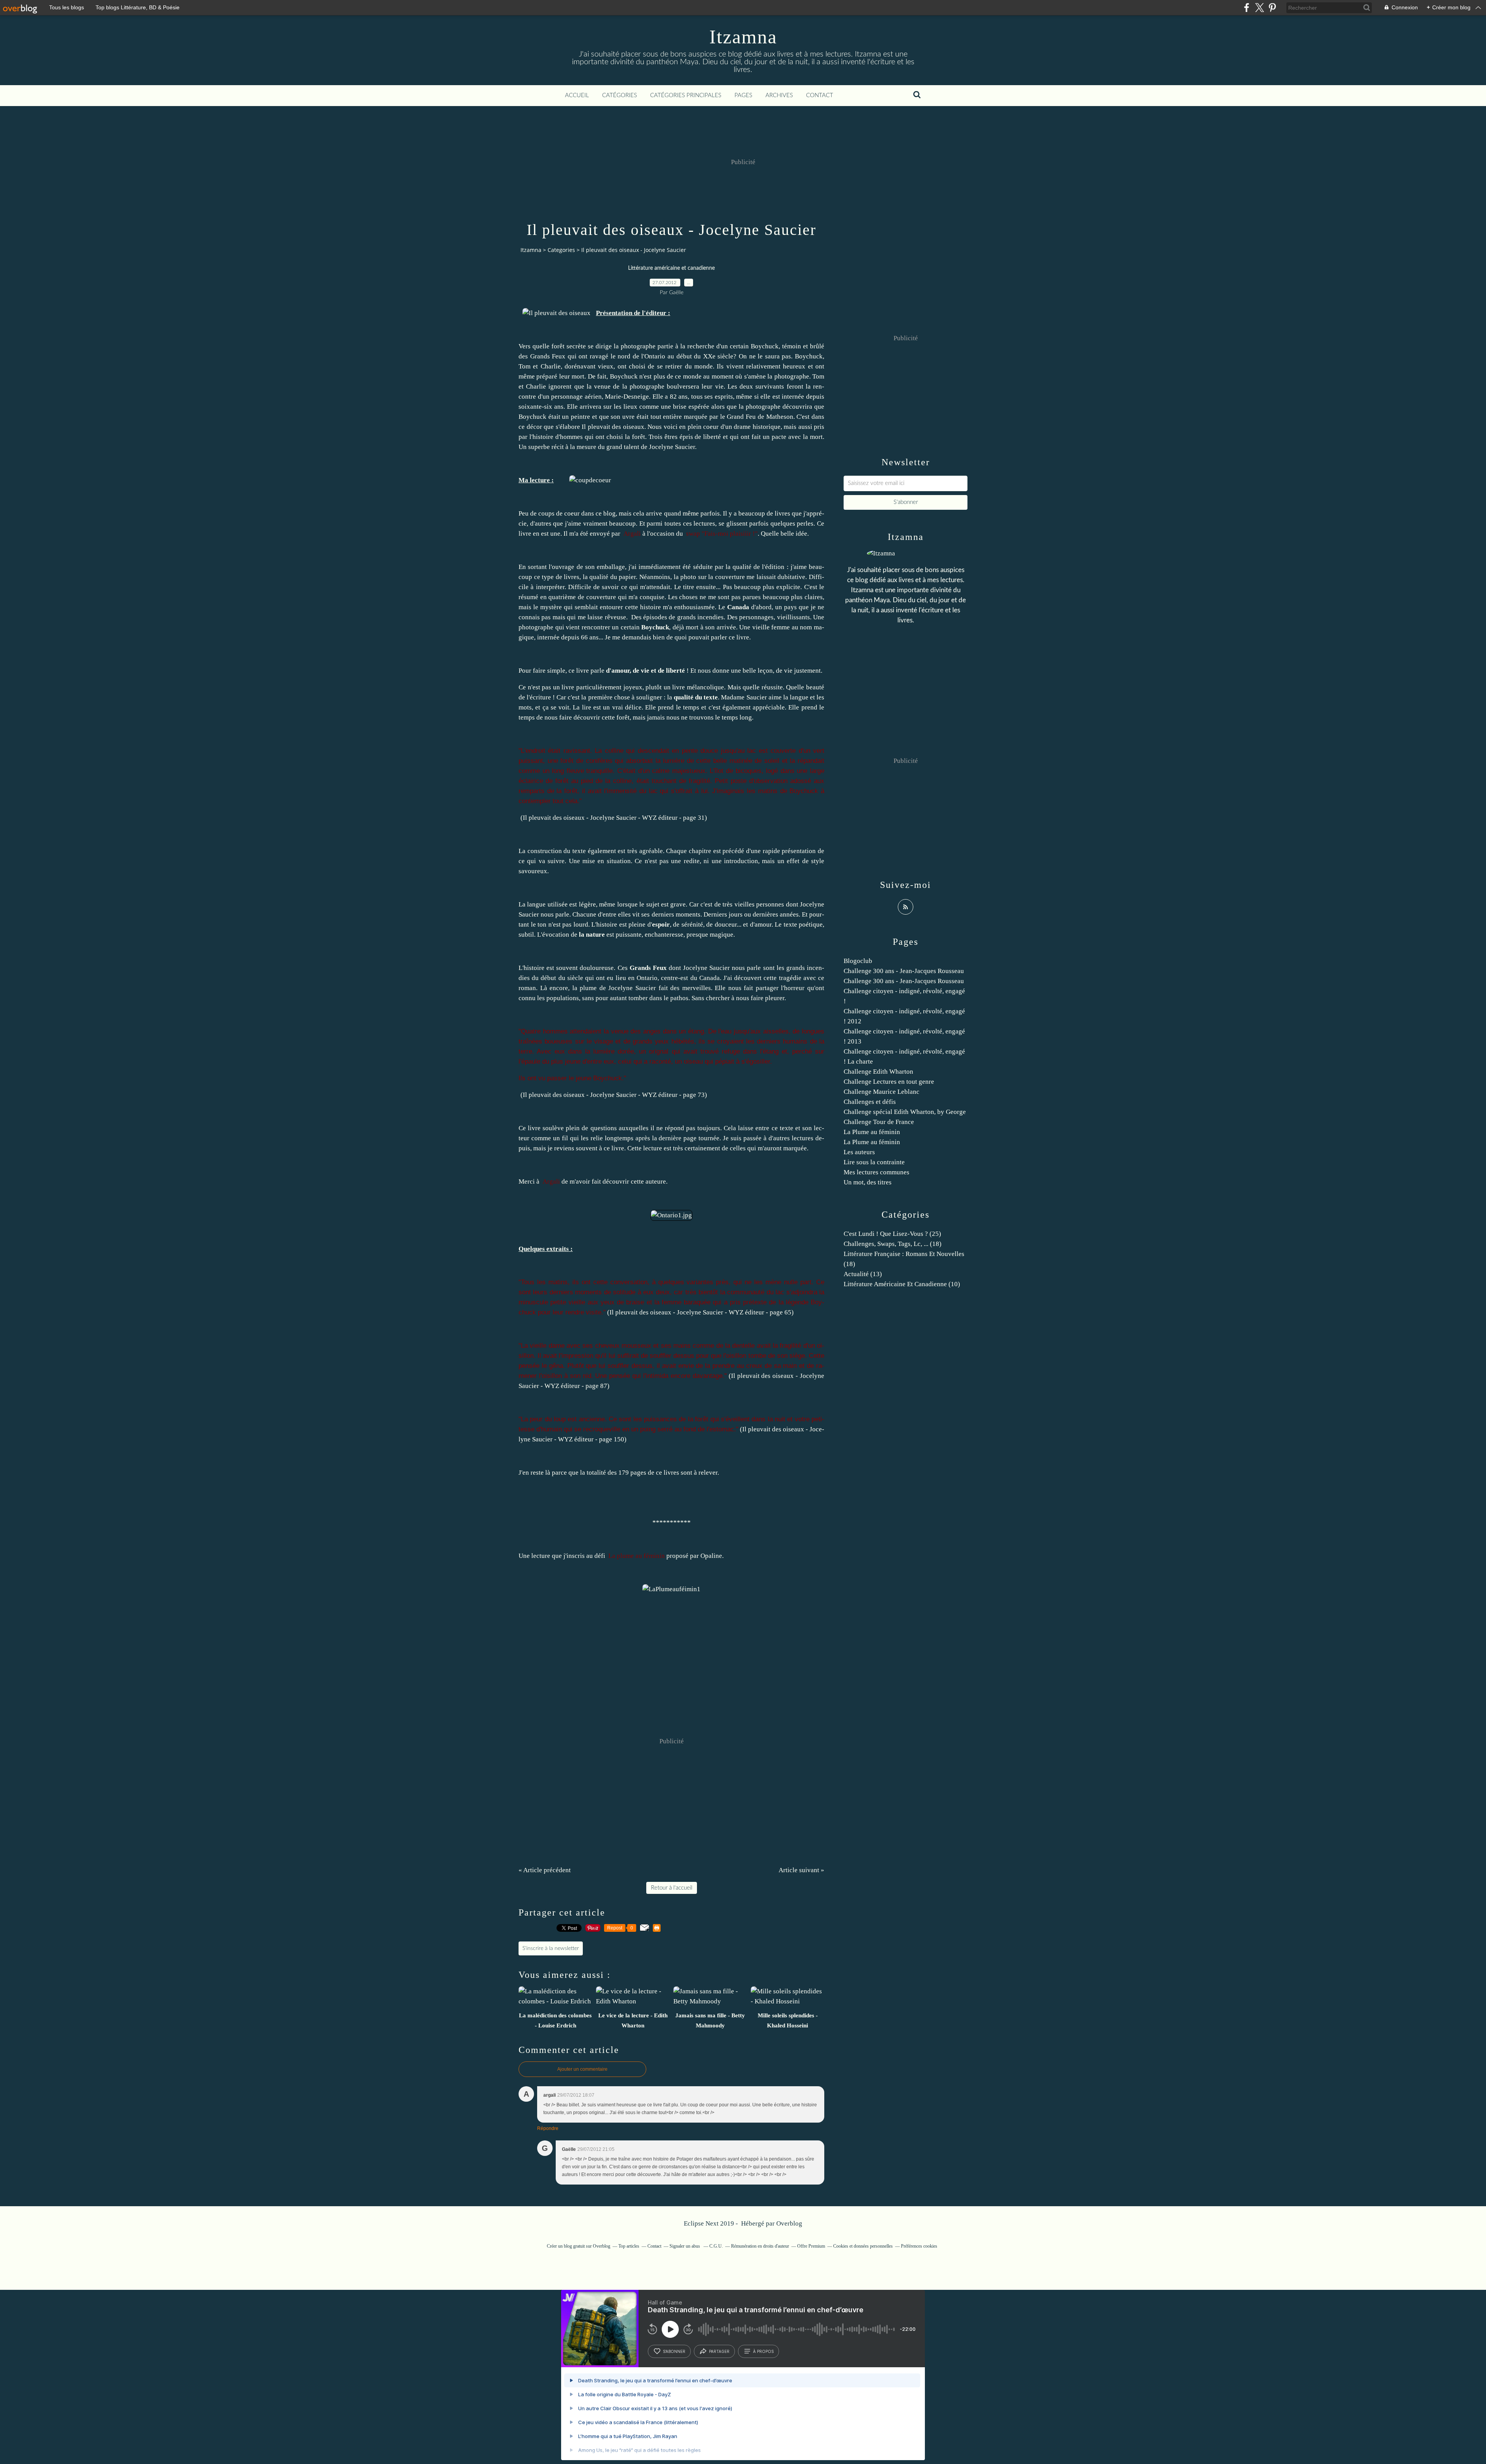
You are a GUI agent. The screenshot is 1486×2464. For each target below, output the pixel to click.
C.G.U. (716, 2246)
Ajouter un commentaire (582, 2069)
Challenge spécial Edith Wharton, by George (905, 1112)
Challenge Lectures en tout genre (889, 1082)
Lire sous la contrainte (874, 1162)
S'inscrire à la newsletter (551, 1948)
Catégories (620, 95)
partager (719, 2351)
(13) (863, 1274)
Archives (779, 95)
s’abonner (674, 2351)
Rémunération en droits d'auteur (760, 2246)
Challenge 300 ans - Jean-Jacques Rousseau (904, 971)
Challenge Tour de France (879, 1122)
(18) (893, 1244)
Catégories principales (686, 95)
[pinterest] (1272, 8)
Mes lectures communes (877, 1172)
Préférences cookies (919, 2246)
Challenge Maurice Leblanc (882, 1092)
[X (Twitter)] (1259, 8)
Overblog (789, 2223)
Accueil (577, 95)
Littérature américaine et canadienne (671, 268)
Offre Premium (811, 2246)
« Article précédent (545, 1870)
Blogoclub (858, 961)
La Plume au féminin (872, 1132)
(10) (902, 1284)
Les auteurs (859, 1152)
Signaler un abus (685, 2246)
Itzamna (743, 37)
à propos (763, 2351)
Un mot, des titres (868, 1182)
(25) (892, 1234)
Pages (743, 95)
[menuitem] (577, 96)
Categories (561, 250)
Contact (820, 95)
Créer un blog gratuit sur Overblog (579, 2246)
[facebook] (1247, 8)
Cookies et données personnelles (863, 2246)
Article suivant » (801, 1870)
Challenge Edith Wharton (878, 1072)
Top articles (629, 2246)
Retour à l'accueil (672, 1888)
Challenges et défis (870, 1102)
